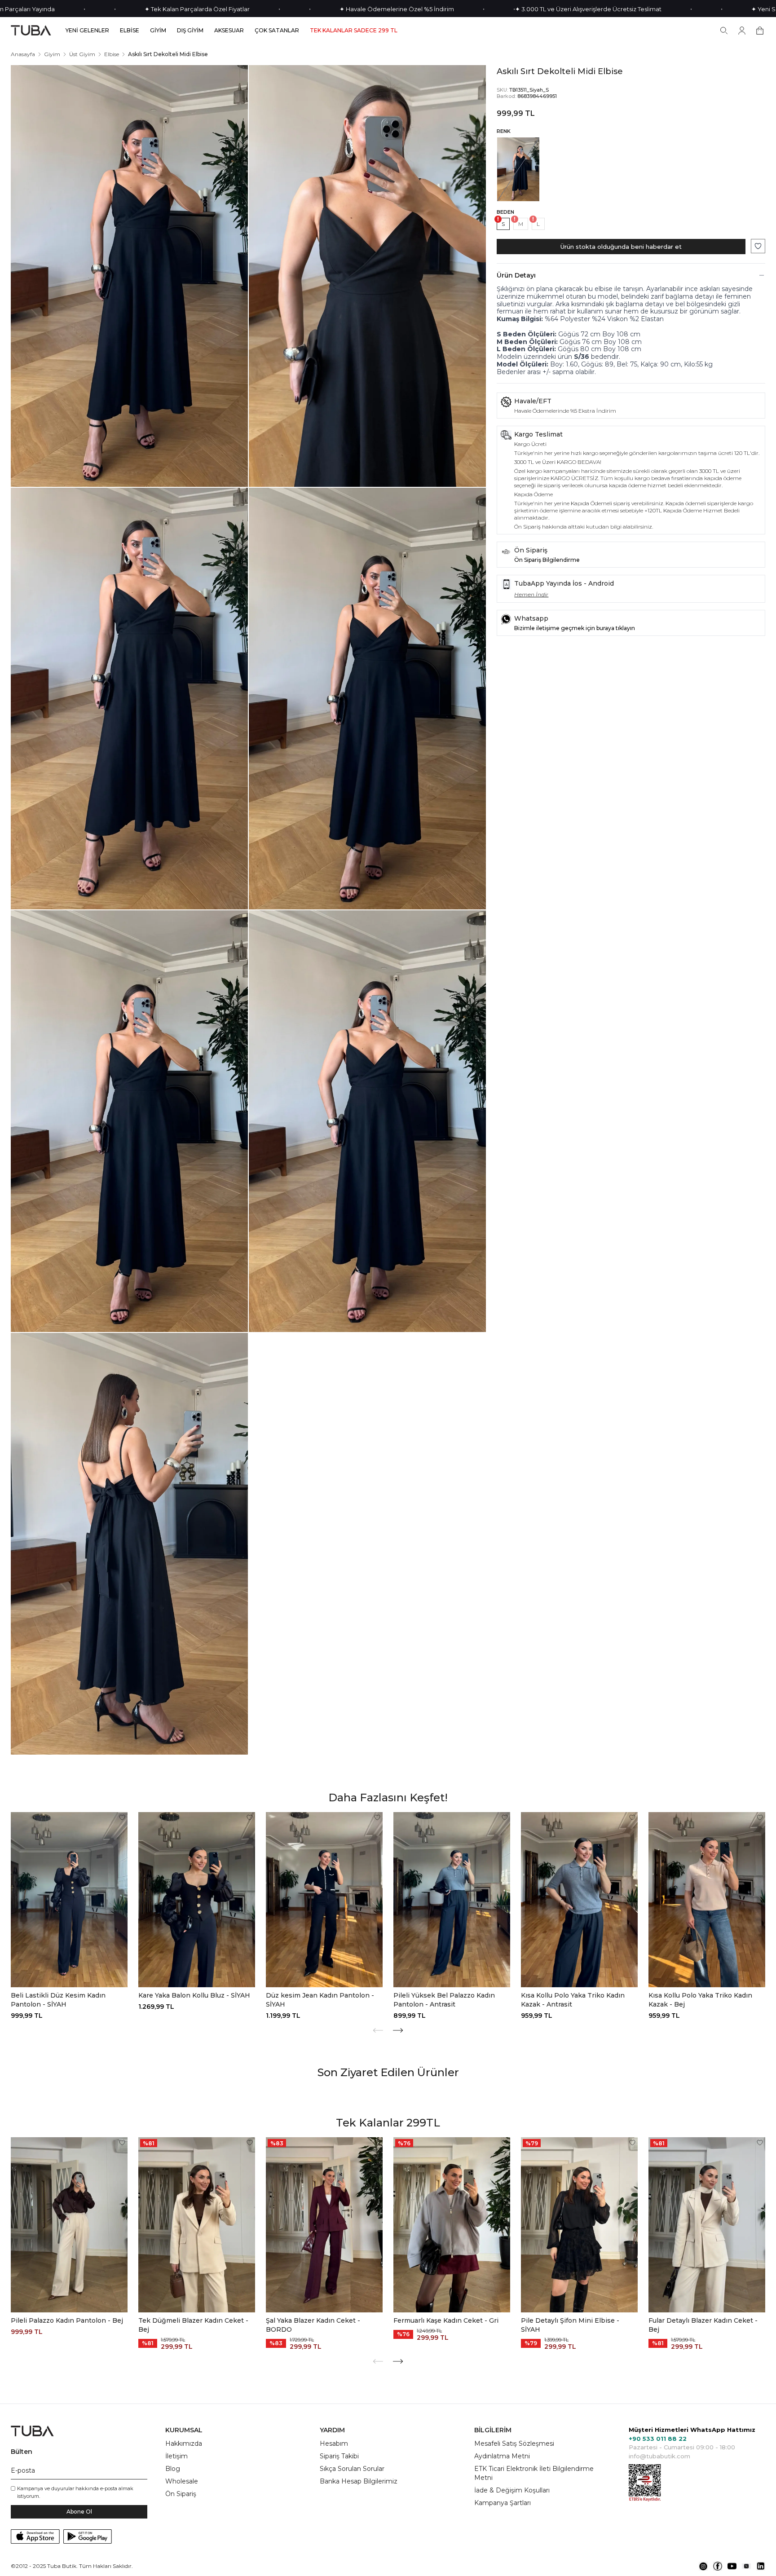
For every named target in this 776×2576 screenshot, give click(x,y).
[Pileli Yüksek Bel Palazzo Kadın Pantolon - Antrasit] (452, 1900)
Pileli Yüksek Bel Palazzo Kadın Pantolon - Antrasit (444, 2000)
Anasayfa (23, 54)
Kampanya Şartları (503, 2503)
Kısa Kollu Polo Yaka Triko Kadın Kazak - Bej (700, 2000)
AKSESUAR (229, 31)
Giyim (52, 54)
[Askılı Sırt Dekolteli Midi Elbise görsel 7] (129, 1544)
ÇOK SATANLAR (277, 31)
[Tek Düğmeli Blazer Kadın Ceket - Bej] (197, 2225)
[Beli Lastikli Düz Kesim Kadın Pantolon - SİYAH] (69, 1900)
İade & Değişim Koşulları (512, 2490)
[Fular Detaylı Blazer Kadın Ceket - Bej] (707, 2225)
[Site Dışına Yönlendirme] (703, 2566)
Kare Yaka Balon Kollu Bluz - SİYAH (194, 1995)
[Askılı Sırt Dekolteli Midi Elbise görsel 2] (367, 276)
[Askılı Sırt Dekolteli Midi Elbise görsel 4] (367, 699)
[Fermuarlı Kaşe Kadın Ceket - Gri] (452, 2225)
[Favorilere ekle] (758, 246)
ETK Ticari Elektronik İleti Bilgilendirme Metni (534, 2473)
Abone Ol (79, 2512)
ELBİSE (130, 31)
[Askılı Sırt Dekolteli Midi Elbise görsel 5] (129, 1121)
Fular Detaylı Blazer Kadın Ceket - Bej (703, 2325)
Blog (173, 2469)
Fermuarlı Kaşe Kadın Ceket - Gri (446, 2320)
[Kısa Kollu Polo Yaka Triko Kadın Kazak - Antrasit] (579, 1900)
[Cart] (760, 31)
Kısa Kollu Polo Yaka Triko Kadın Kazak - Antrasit (573, 2000)
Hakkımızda (184, 2444)
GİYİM (158, 31)
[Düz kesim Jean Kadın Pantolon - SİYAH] (324, 1900)
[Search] (724, 31)
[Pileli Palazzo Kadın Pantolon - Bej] (69, 2225)
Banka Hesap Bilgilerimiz (359, 2481)
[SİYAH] (518, 169)
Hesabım (334, 2444)
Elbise (112, 54)
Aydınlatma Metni (502, 2456)
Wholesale (182, 2481)
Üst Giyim (82, 54)
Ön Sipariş (181, 2494)
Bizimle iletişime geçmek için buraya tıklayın (575, 628)
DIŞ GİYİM (190, 31)
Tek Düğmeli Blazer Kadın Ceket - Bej (193, 2325)
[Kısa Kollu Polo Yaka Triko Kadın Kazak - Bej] (707, 1900)
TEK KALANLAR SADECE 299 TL (354, 31)
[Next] (398, 2030)
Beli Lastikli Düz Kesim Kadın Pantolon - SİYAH (58, 2000)
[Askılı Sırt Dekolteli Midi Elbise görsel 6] (367, 1121)
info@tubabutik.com (659, 2456)
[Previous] (378, 2030)
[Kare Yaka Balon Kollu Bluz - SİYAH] (197, 1900)
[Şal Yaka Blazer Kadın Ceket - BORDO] (324, 2225)
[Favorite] (122, 1817)
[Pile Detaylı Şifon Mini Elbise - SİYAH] (579, 2225)
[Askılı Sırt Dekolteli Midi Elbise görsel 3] (129, 699)
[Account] (742, 31)
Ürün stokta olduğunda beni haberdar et (621, 247)
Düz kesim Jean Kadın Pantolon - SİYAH (320, 2000)
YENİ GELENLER (87, 31)
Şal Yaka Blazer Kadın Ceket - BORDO (313, 2325)
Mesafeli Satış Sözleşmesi (514, 2444)
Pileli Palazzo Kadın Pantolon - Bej (67, 2320)
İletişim (176, 2456)
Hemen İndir (531, 594)
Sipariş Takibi (339, 2456)
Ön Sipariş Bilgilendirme (547, 560)
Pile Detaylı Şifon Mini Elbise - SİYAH (570, 2325)
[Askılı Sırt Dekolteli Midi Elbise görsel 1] (129, 276)
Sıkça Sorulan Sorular (352, 2469)
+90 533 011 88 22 (658, 2439)
